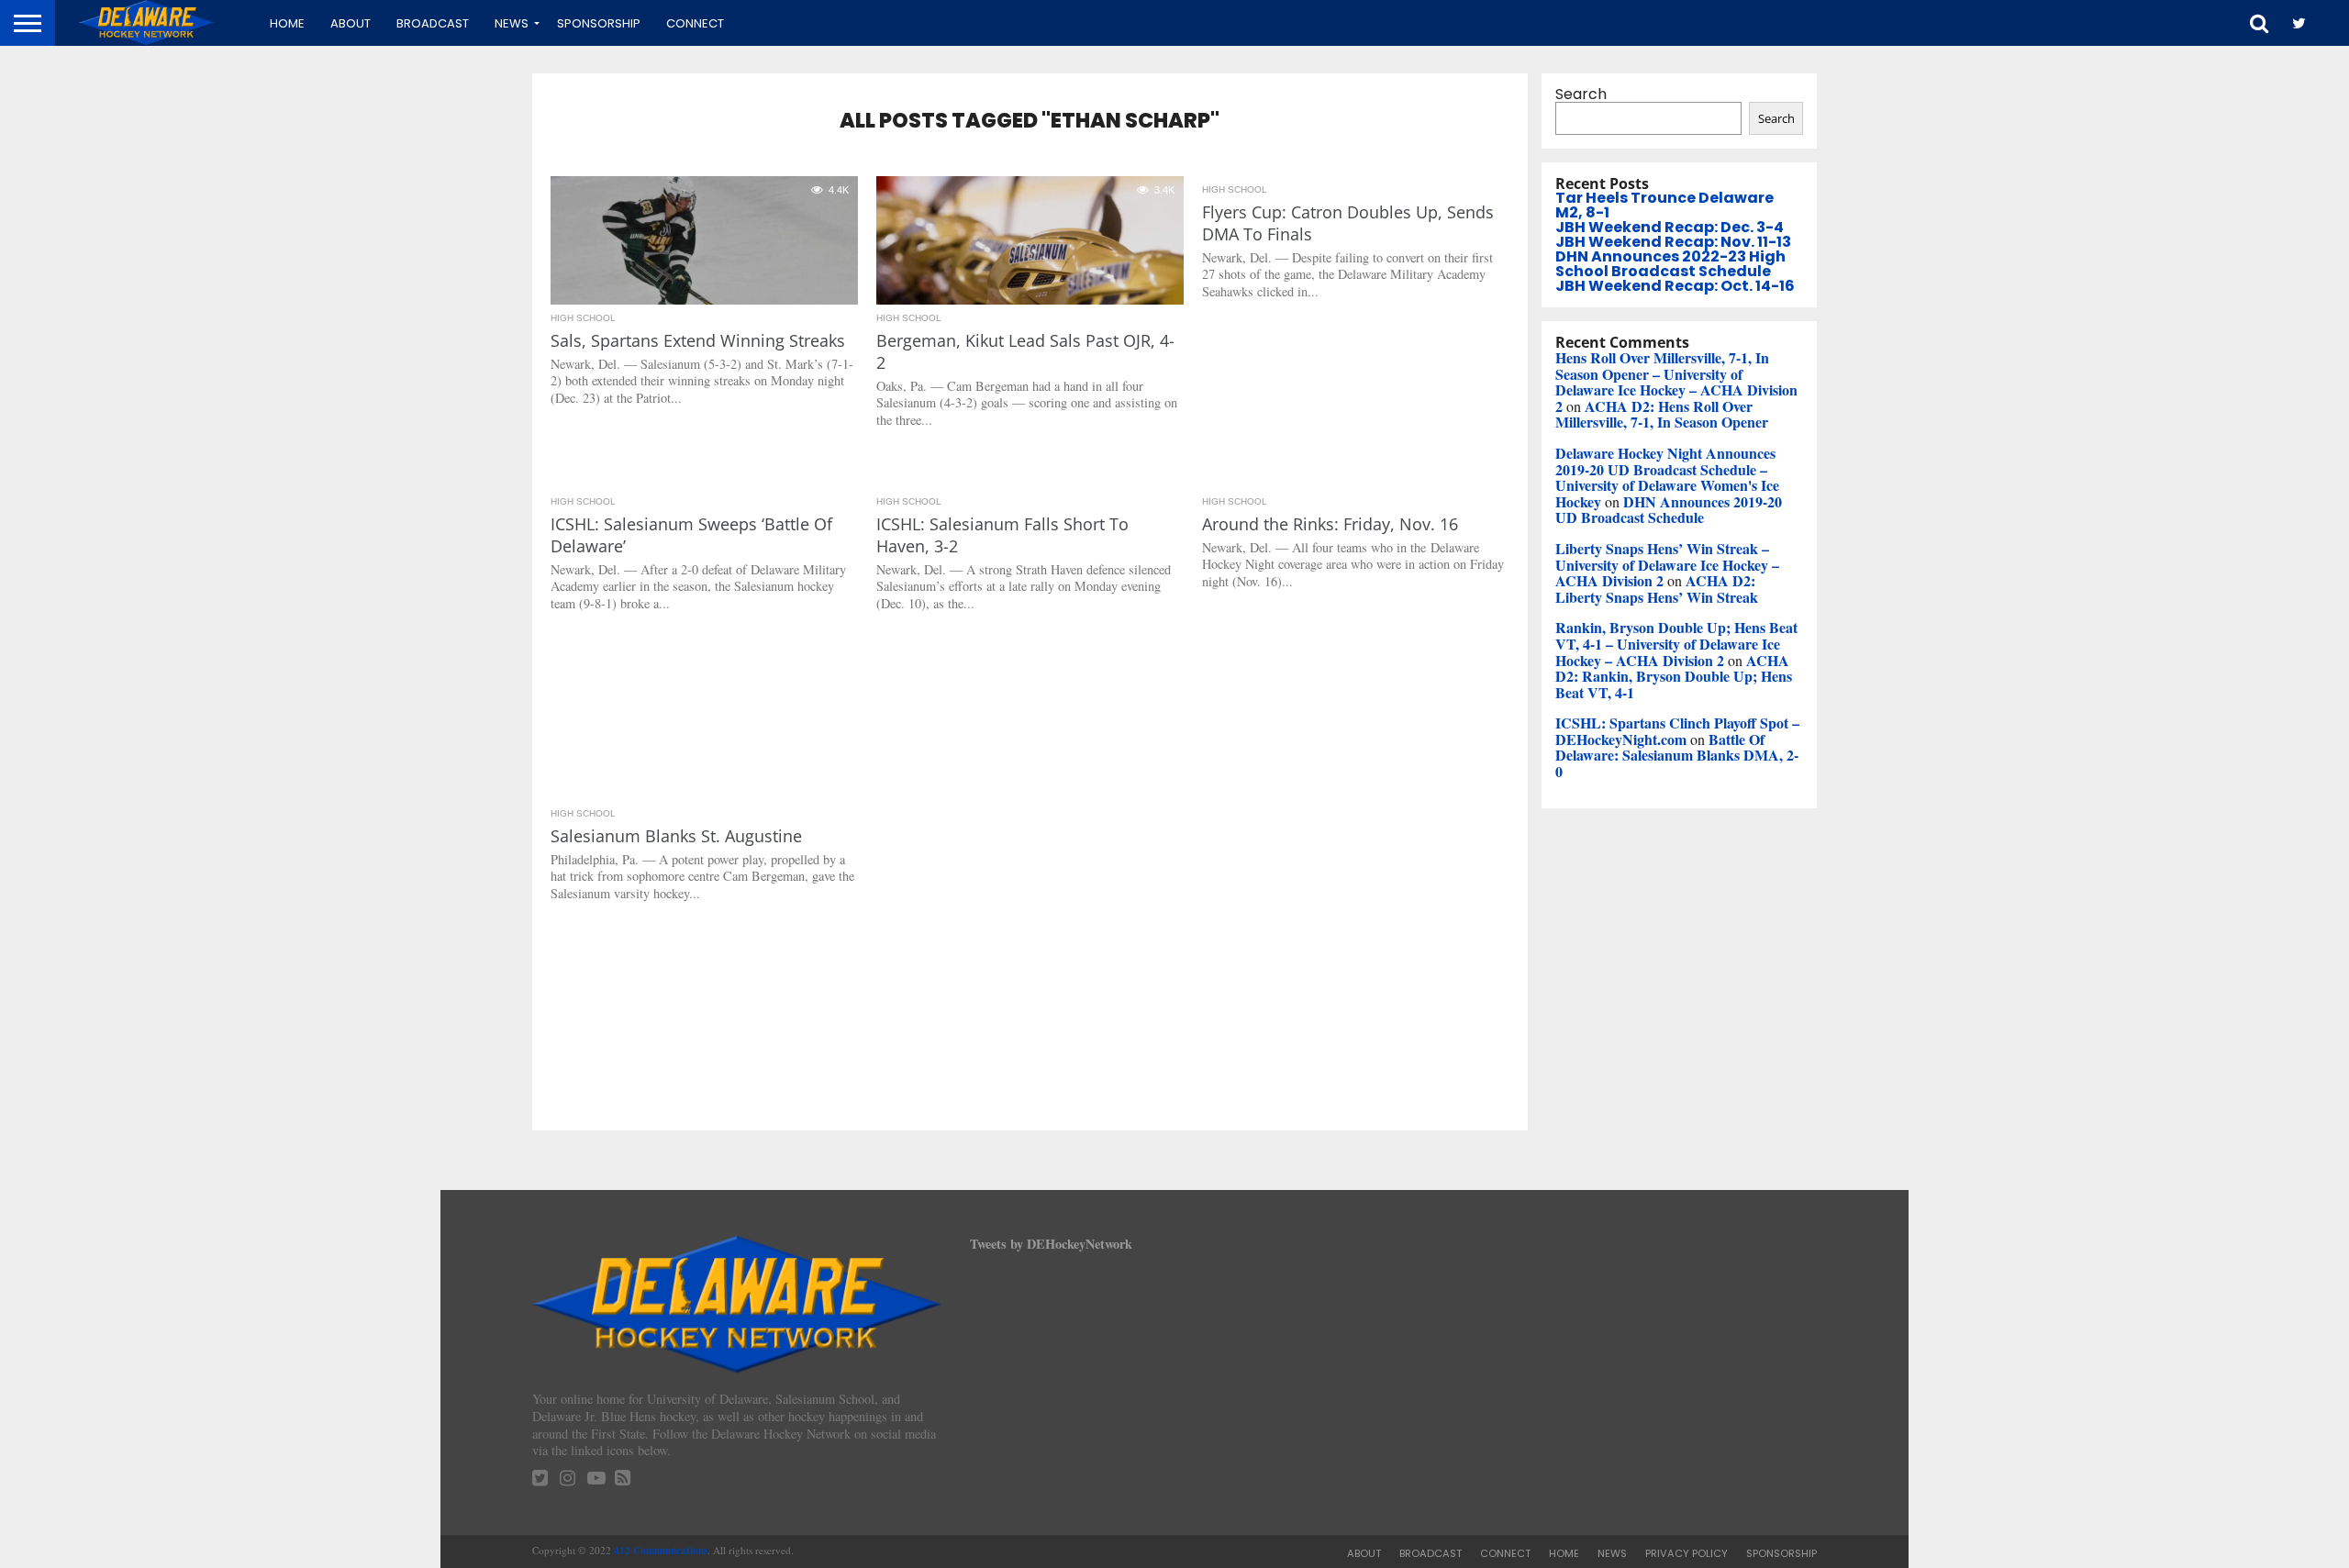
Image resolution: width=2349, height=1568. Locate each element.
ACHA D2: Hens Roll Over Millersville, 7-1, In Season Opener (1662, 414)
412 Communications (661, 1550)
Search (1581, 94)
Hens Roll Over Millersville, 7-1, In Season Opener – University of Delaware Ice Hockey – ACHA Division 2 (1676, 382)
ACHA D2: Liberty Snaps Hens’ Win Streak (1657, 589)
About (351, 23)
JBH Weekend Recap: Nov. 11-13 (1673, 242)
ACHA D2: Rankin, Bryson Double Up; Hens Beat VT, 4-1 (1674, 676)
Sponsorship (599, 23)
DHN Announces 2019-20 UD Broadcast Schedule (1669, 510)
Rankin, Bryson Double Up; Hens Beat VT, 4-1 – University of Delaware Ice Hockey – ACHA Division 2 (1676, 643)
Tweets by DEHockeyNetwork (1051, 1244)
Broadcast (433, 23)
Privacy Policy (1687, 1553)
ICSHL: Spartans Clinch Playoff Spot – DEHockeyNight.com (1677, 731)
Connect (695, 23)
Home (287, 23)
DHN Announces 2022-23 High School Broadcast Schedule (1670, 264)
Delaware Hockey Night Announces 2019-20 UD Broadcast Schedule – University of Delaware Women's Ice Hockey (1667, 477)
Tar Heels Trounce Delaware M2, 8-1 (1664, 205)
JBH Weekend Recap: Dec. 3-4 (1670, 227)
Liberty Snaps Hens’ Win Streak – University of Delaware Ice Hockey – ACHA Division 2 (1667, 564)
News (512, 23)
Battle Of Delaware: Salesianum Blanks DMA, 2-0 (1677, 755)
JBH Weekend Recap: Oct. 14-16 (1675, 286)
